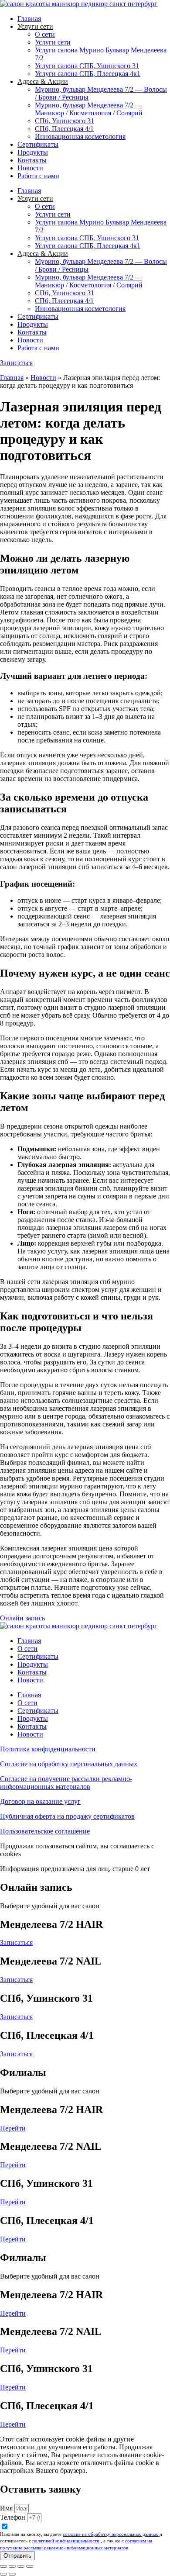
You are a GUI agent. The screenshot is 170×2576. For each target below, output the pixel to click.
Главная (29, 19)
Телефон (14, 2517)
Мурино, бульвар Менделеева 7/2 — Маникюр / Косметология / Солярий (89, 109)
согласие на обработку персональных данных (111, 2534)
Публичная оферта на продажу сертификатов (67, 1816)
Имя (7, 2508)
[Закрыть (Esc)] (30, 2566)
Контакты (32, 160)
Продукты (33, 152)
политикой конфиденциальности (66, 2541)
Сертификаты (38, 144)
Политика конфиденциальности (48, 1749)
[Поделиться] (21, 2566)
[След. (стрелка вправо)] (12, 2574)
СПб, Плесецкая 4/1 (64, 129)
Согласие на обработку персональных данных (69, 1764)
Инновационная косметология (80, 136)
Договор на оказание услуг (40, 1801)
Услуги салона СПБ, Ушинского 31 (87, 66)
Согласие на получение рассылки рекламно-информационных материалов (66, 1783)
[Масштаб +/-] (3, 2566)
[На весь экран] (12, 2566)
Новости (30, 168)
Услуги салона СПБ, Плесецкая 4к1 (88, 74)
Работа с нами (38, 176)
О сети (45, 34)
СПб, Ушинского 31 (65, 121)
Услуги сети (53, 42)
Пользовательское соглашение (45, 1831)
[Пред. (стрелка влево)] (3, 2574)
